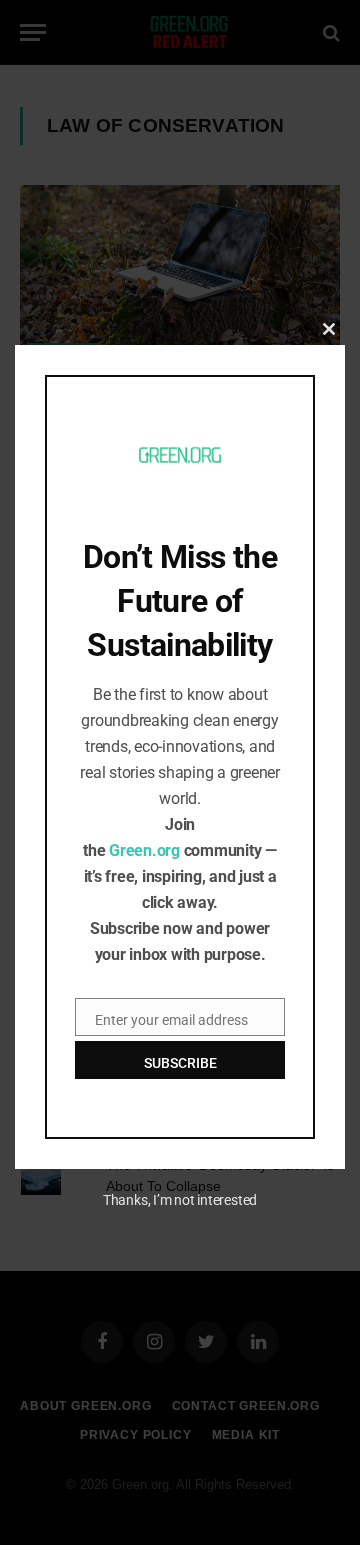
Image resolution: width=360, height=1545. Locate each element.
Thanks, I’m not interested (180, 1200)
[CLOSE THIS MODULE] (329, 329)
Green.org (144, 850)
